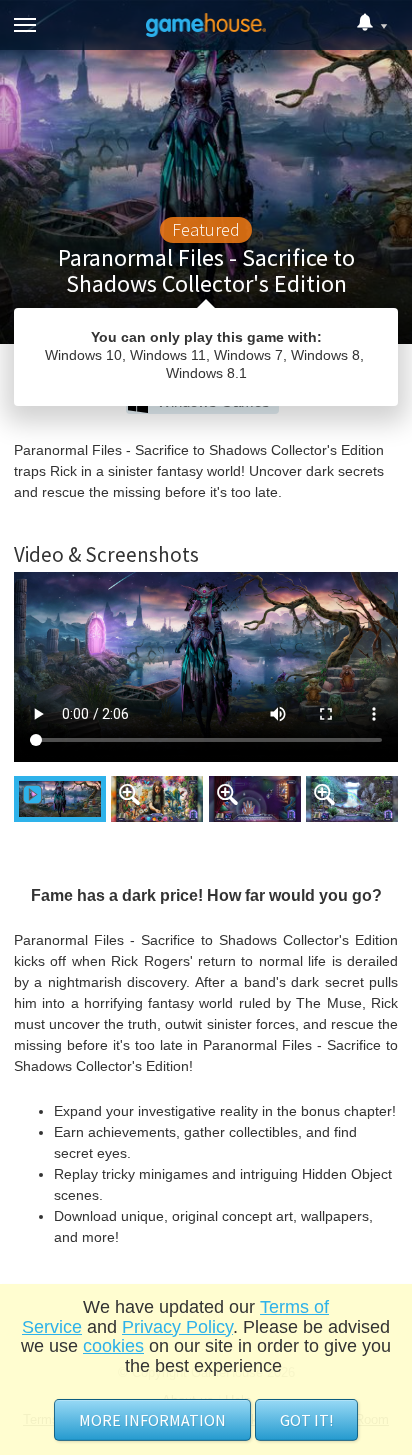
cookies (113, 1346)
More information (152, 1420)
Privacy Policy (177, 1327)
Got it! (306, 1420)
